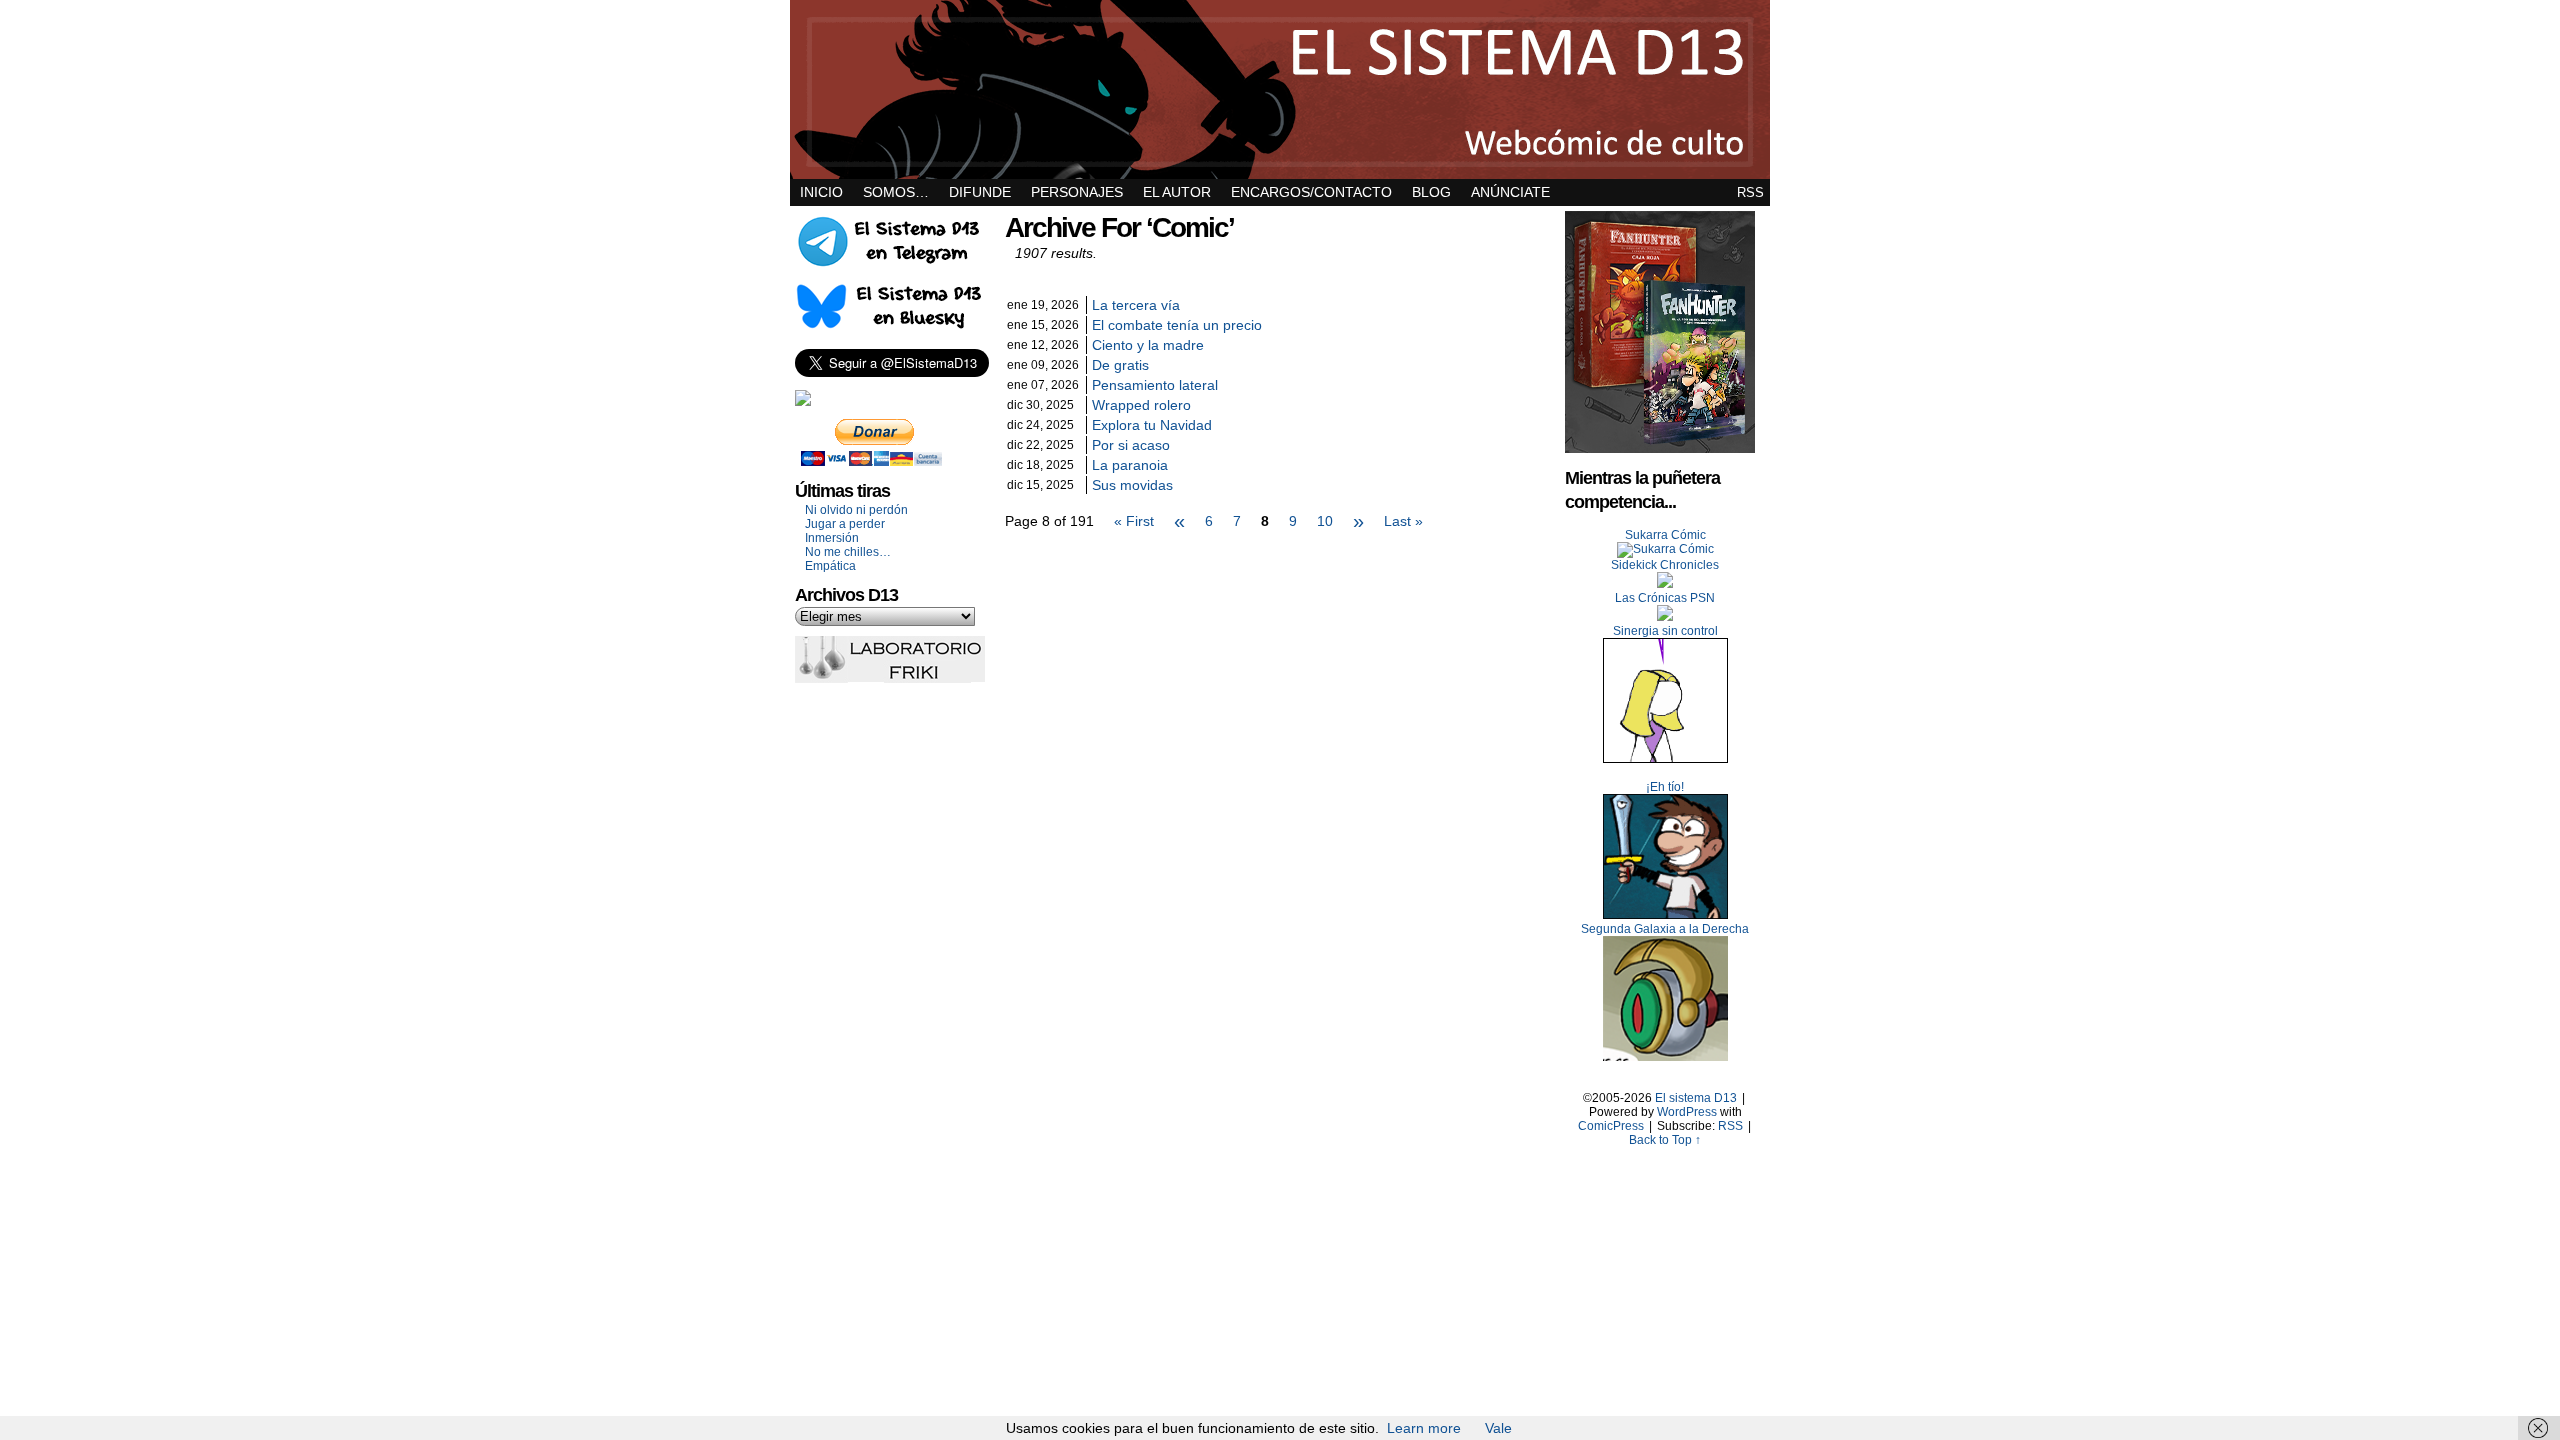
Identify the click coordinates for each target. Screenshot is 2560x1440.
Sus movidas (1132, 485)
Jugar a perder (845, 524)
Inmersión (832, 538)
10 (1325, 521)
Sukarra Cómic (1665, 535)
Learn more (1424, 1428)
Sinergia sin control (1665, 631)
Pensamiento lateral (1155, 385)
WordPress (1687, 1112)
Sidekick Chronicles (1665, 565)
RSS (1750, 192)
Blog (1431, 192)
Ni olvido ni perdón (856, 510)
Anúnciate (1510, 192)
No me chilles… (848, 552)
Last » (1403, 521)
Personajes (1077, 192)
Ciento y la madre (1148, 345)
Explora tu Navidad (1152, 425)
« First (1134, 521)
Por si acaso (1131, 445)
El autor (1177, 192)
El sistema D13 (1280, 89)
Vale (1498, 1428)
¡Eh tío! (1665, 787)
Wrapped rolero (1141, 405)
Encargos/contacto (1311, 192)
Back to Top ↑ (1665, 1140)
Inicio (821, 192)
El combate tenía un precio (1177, 325)
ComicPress (1611, 1126)
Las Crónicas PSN (1665, 598)
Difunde (980, 192)
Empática (830, 566)
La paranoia (1130, 465)
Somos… (896, 192)
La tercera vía (1136, 305)
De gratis (1120, 365)
